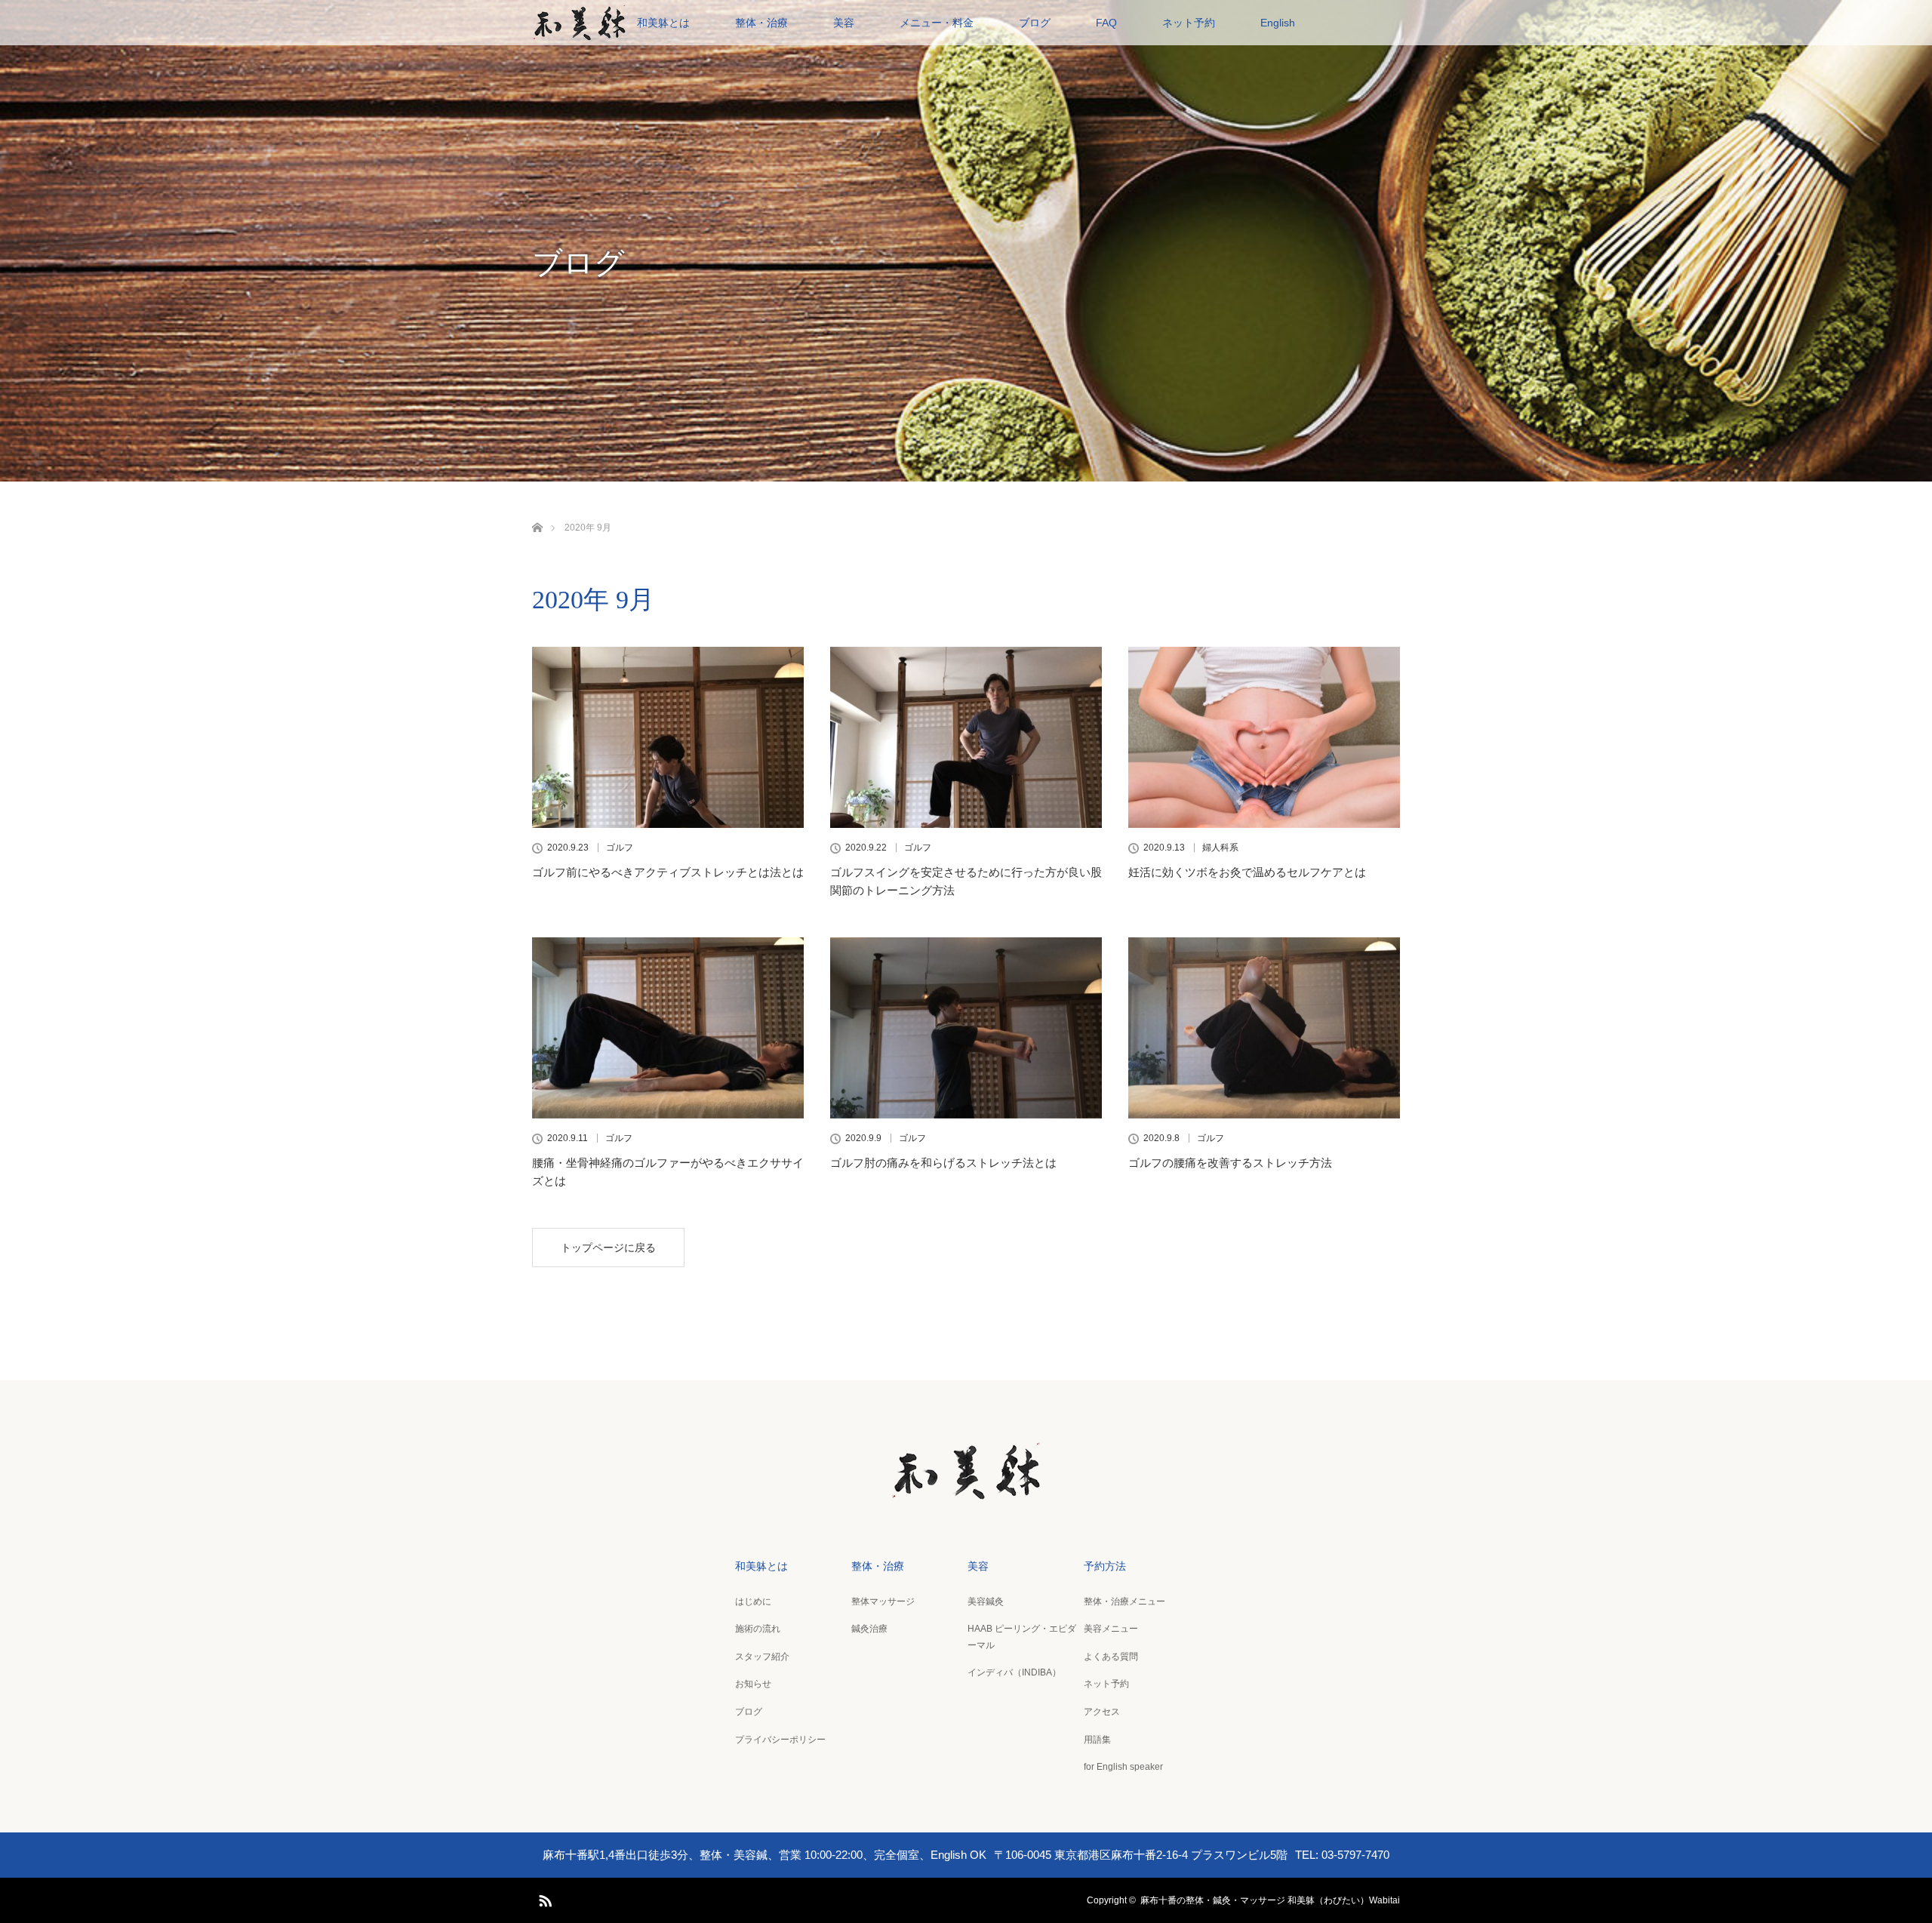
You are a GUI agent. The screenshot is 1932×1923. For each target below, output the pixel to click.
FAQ (1106, 23)
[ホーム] (537, 510)
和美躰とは (663, 23)
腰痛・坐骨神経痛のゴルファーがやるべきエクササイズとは (668, 1172)
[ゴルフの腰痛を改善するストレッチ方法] (1264, 1028)
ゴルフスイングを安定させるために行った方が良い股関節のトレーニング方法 (966, 881)
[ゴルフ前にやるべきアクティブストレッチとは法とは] (668, 737)
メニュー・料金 (937, 23)
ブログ (1035, 23)
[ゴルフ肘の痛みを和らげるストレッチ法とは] (966, 1028)
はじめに (753, 1601)
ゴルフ (620, 848)
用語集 (1097, 1740)
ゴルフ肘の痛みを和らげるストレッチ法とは (943, 1163)
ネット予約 (1189, 23)
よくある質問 (1111, 1657)
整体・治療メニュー (1124, 1601)
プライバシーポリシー (780, 1740)
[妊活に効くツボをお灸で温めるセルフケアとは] (1264, 737)
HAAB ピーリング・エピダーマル (1022, 1637)
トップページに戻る (608, 1248)
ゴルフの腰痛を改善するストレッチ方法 (1230, 1163)
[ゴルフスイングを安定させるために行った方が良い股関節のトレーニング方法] (966, 737)
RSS (543, 1898)
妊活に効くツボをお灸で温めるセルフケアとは (1247, 872)
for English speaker (1123, 1767)
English (1278, 23)
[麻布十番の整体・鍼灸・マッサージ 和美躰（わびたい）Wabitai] (966, 1491)
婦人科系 (1220, 848)
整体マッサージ (883, 1601)
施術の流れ (758, 1629)
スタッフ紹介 (762, 1657)
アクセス (1102, 1712)
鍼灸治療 (869, 1629)
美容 (844, 23)
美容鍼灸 (986, 1601)
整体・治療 (761, 23)
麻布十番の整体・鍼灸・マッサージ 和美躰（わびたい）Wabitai (1270, 1900)
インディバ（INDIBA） (1014, 1672)
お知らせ (753, 1684)
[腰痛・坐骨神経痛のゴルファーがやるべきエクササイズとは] (668, 1028)
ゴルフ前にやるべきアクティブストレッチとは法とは (668, 872)
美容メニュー (1111, 1629)
